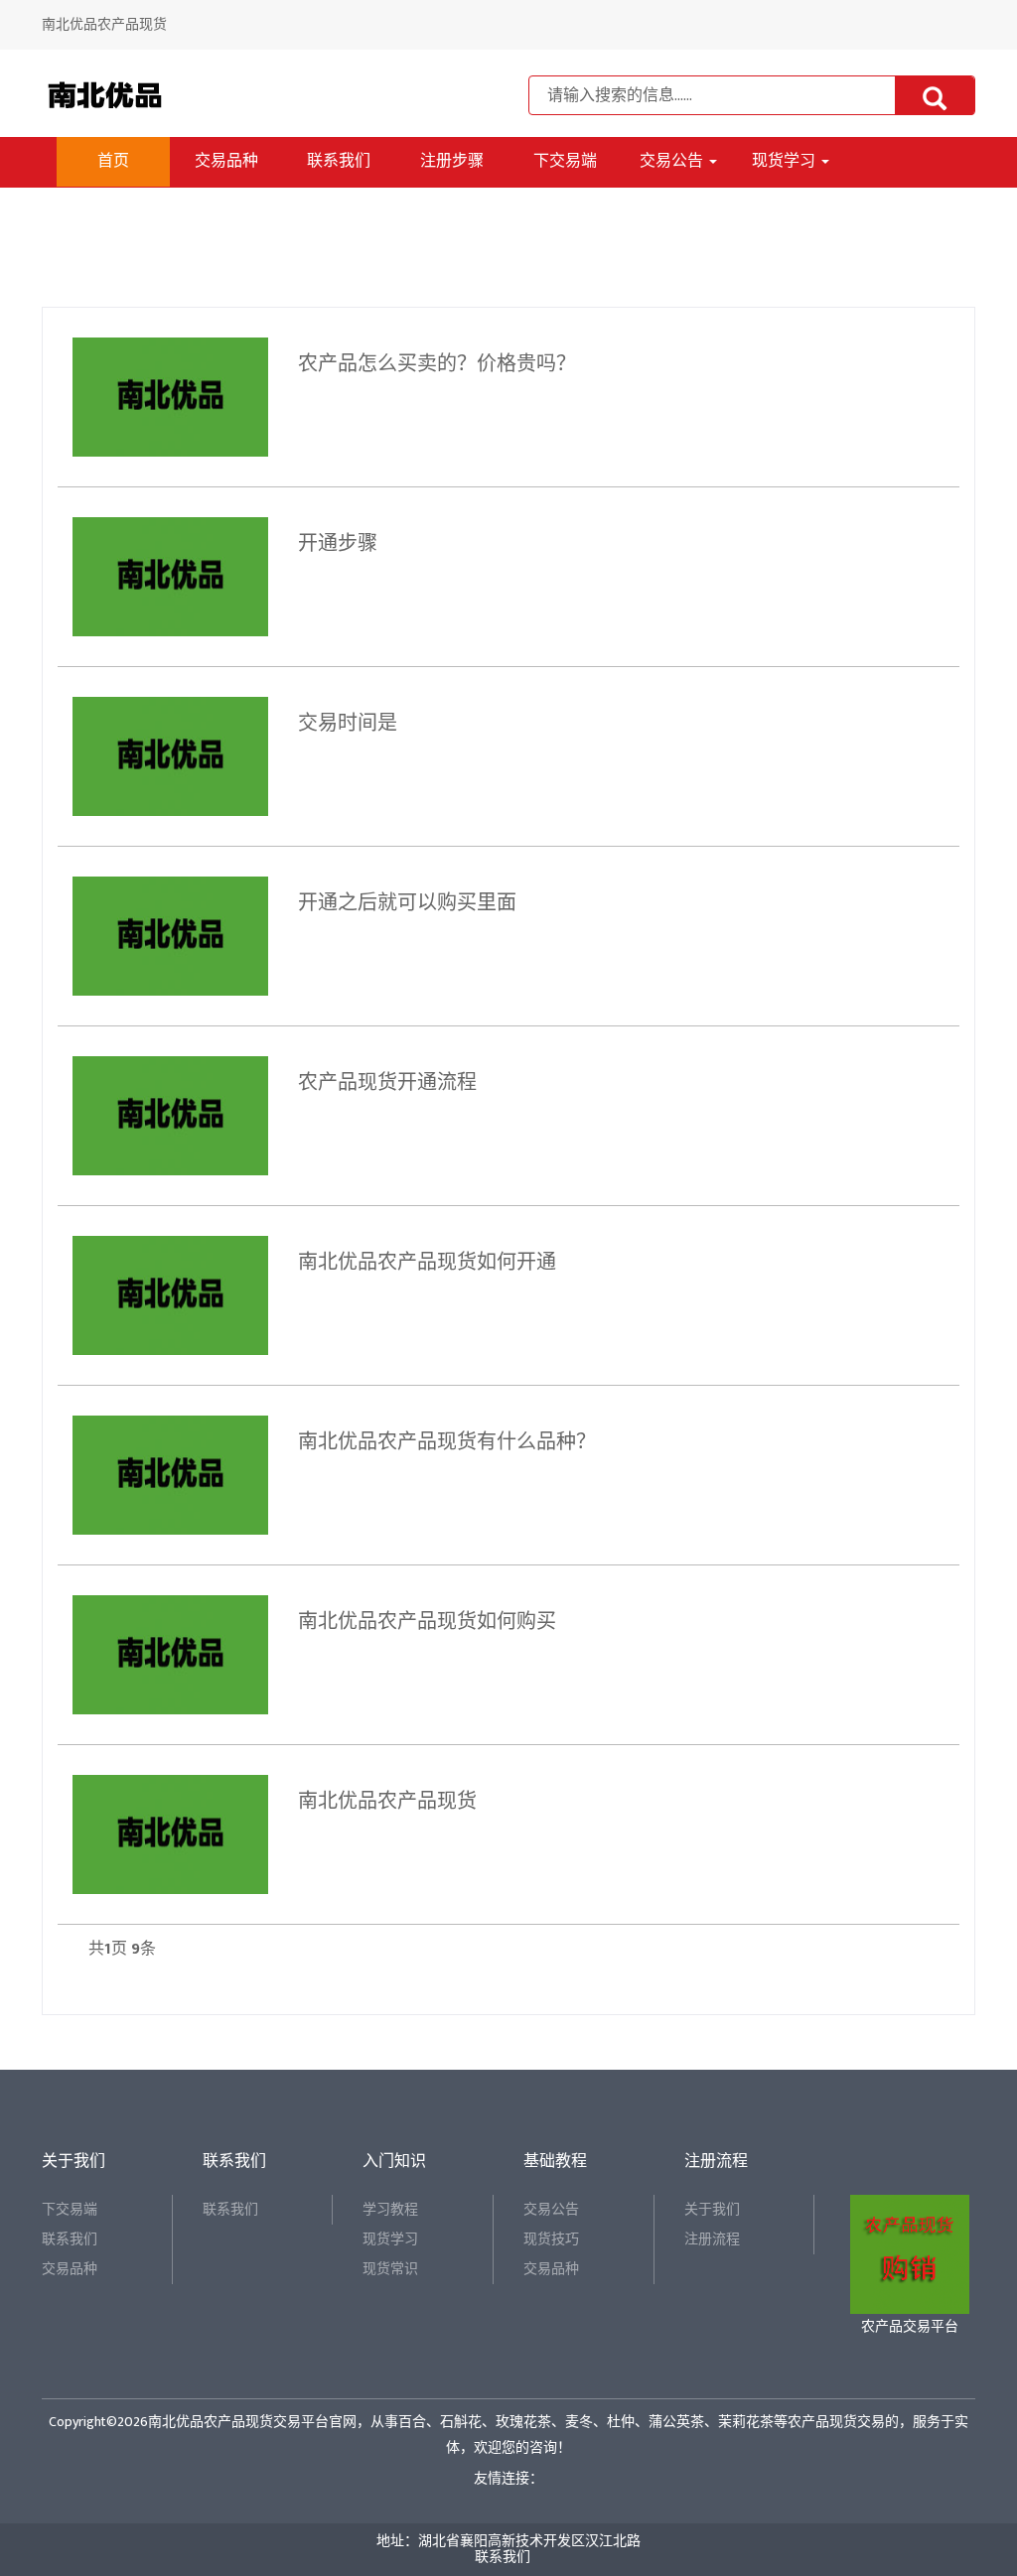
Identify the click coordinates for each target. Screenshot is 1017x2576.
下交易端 (565, 161)
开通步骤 (338, 544)
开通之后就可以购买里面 (407, 903)
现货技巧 (551, 2239)
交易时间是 (348, 724)
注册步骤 (452, 161)
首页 (113, 161)
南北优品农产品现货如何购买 (427, 1622)
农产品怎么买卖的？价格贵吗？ (437, 364)
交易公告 (673, 161)
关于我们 (712, 2209)
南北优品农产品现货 (387, 1802)
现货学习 (786, 161)
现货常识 (390, 2269)
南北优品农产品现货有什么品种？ (447, 1442)
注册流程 (712, 2239)
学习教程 (390, 2209)
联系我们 (339, 161)
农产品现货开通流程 (387, 1083)
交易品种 (226, 161)
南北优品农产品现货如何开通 (427, 1263)
